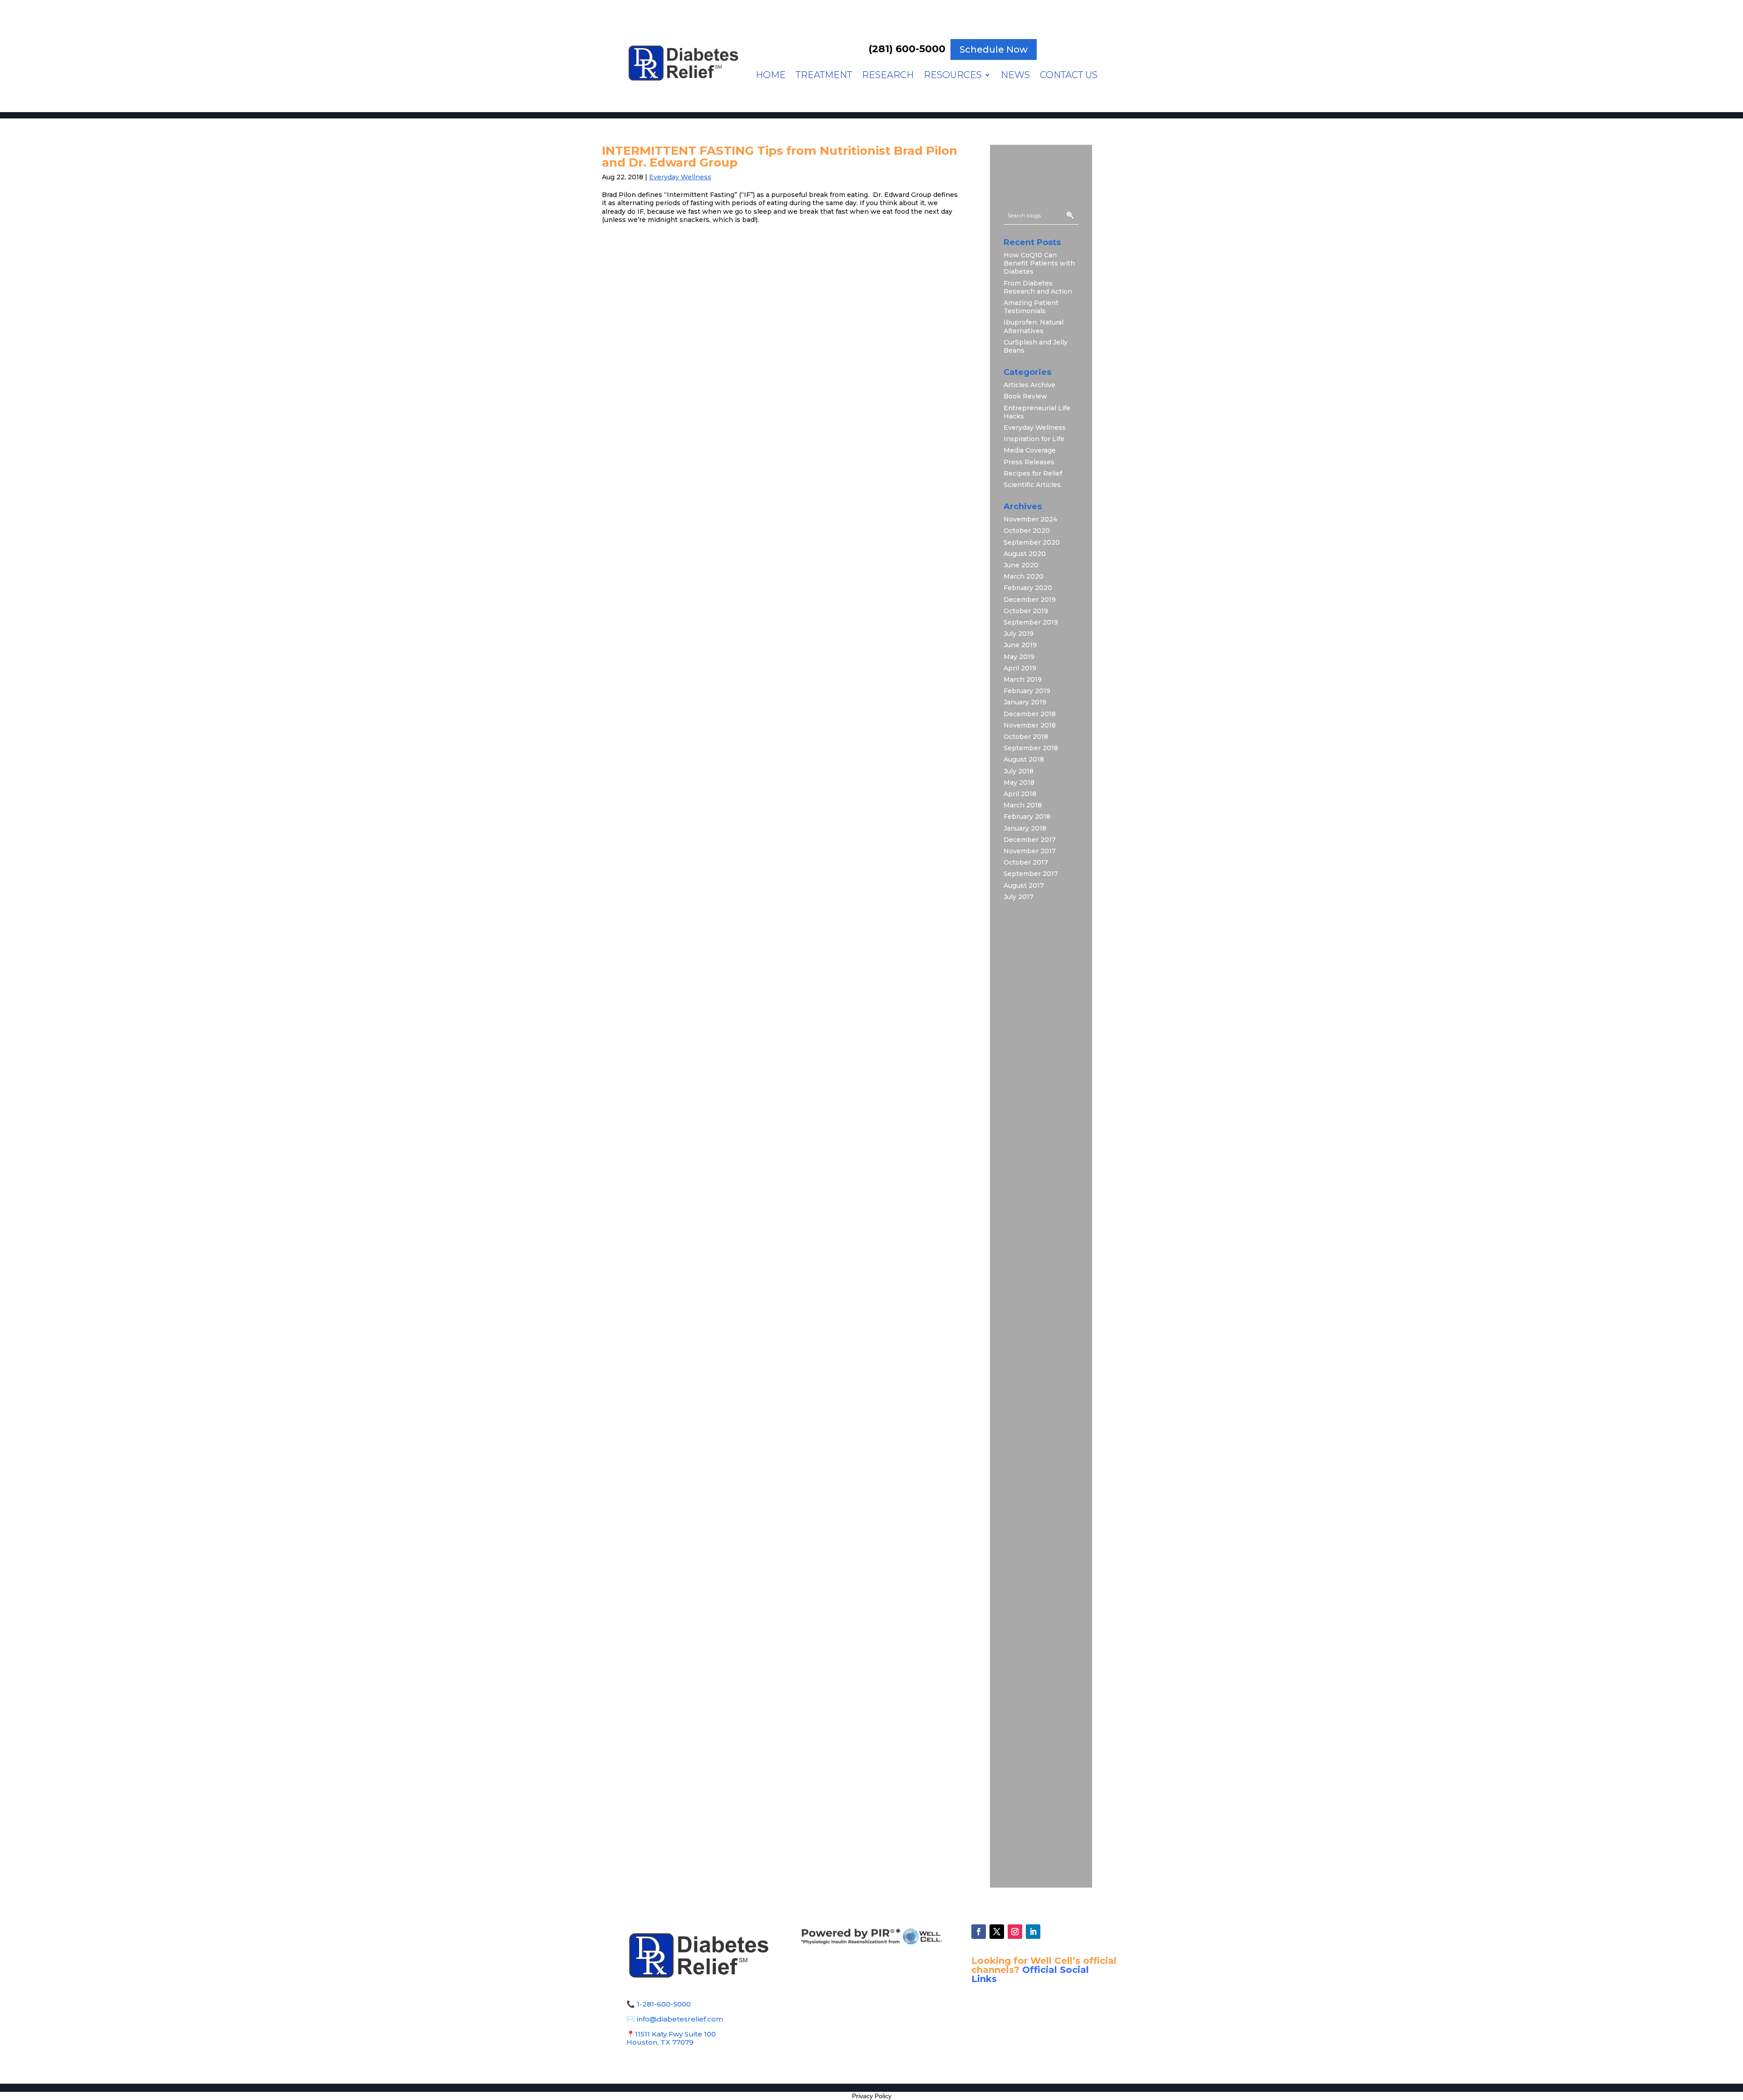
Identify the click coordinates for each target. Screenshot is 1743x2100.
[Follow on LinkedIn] (1033, 1932)
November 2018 (1030, 725)
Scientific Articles (1032, 485)
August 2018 (1024, 759)
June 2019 (1020, 645)
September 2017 (1031, 874)
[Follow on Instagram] (1015, 1932)
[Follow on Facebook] (979, 1932)
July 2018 (1019, 771)
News (1015, 76)
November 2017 (1030, 851)
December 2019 (1030, 600)
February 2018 (1027, 816)
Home (771, 76)
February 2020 (1028, 588)
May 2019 (1019, 657)
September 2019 (1031, 622)
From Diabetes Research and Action (1038, 287)
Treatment (824, 76)
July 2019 (1019, 634)
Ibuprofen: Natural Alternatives (1034, 326)
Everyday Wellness (680, 177)
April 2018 (1020, 794)
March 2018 (1023, 805)
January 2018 (1025, 828)
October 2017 (1026, 862)
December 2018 (1030, 714)
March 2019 (1023, 679)
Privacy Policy (872, 2096)
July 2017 (1019, 897)
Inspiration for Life (1034, 439)
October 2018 (1026, 737)
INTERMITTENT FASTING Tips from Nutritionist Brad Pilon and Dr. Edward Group (780, 157)
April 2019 (1020, 668)
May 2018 (1019, 782)
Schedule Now (994, 49)
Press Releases (1029, 462)
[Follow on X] (997, 1932)
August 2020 (1025, 554)
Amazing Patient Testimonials (1031, 307)
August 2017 (1024, 885)
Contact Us (1069, 76)
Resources (953, 76)
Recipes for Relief (1033, 473)
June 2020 (1021, 565)
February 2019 (1027, 691)
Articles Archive (1029, 385)
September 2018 (1031, 748)
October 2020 (1027, 531)
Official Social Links (1030, 1974)
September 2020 (1032, 542)
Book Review (1025, 396)
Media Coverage (1030, 450)
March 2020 (1024, 576)
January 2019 (1025, 702)
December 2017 (1030, 840)
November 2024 (1030, 519)
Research (888, 76)
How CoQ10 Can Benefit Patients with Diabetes (1039, 263)
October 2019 (1026, 611)
